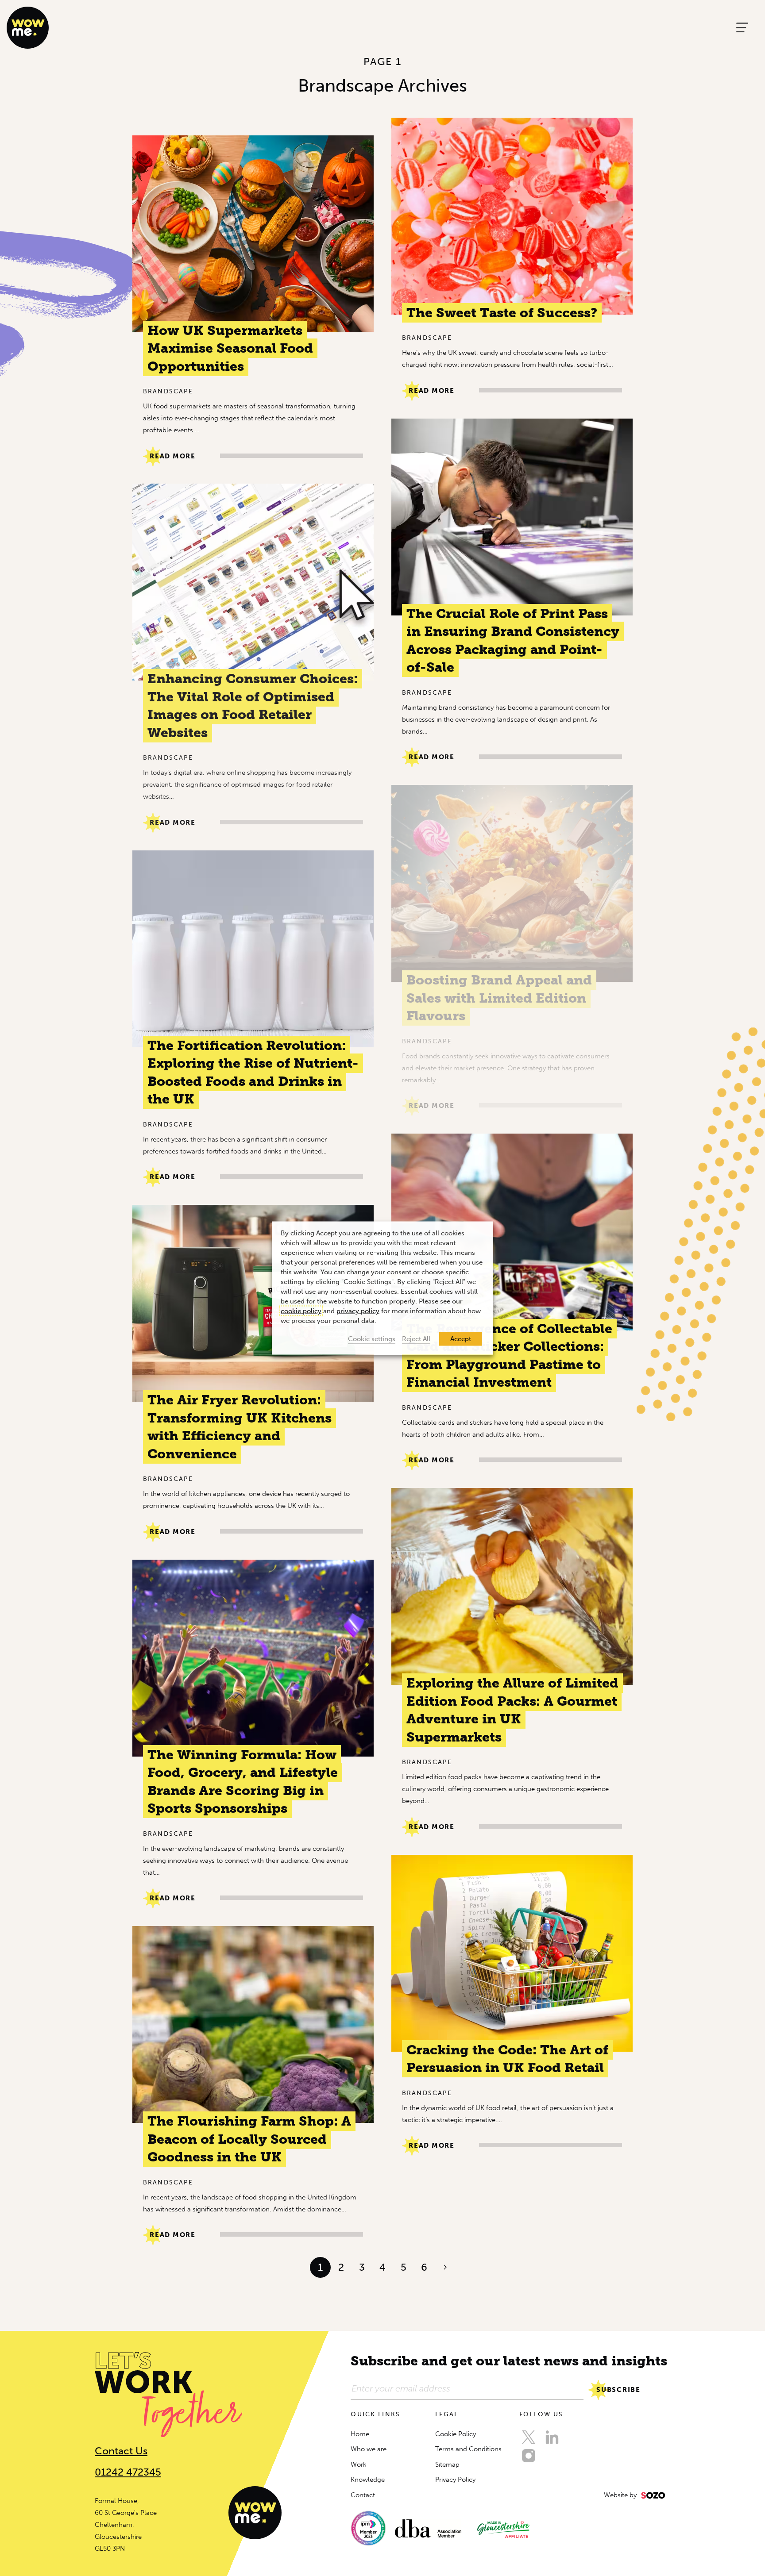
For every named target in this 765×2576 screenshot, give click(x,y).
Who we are (369, 2449)
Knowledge (368, 2480)
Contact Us (121, 2451)
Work (359, 2465)
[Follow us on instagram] (529, 2456)
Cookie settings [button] (372, 1339)
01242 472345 (128, 2472)
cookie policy (301, 1311)
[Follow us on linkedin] (552, 2437)
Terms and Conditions (468, 2449)
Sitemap (447, 2465)
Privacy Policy (455, 2480)
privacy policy (358, 1311)
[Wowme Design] (28, 27)
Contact (363, 2495)
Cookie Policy (456, 2434)
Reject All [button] (416, 1339)
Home (360, 2434)
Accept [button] (461, 1339)
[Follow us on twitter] (529, 2437)
